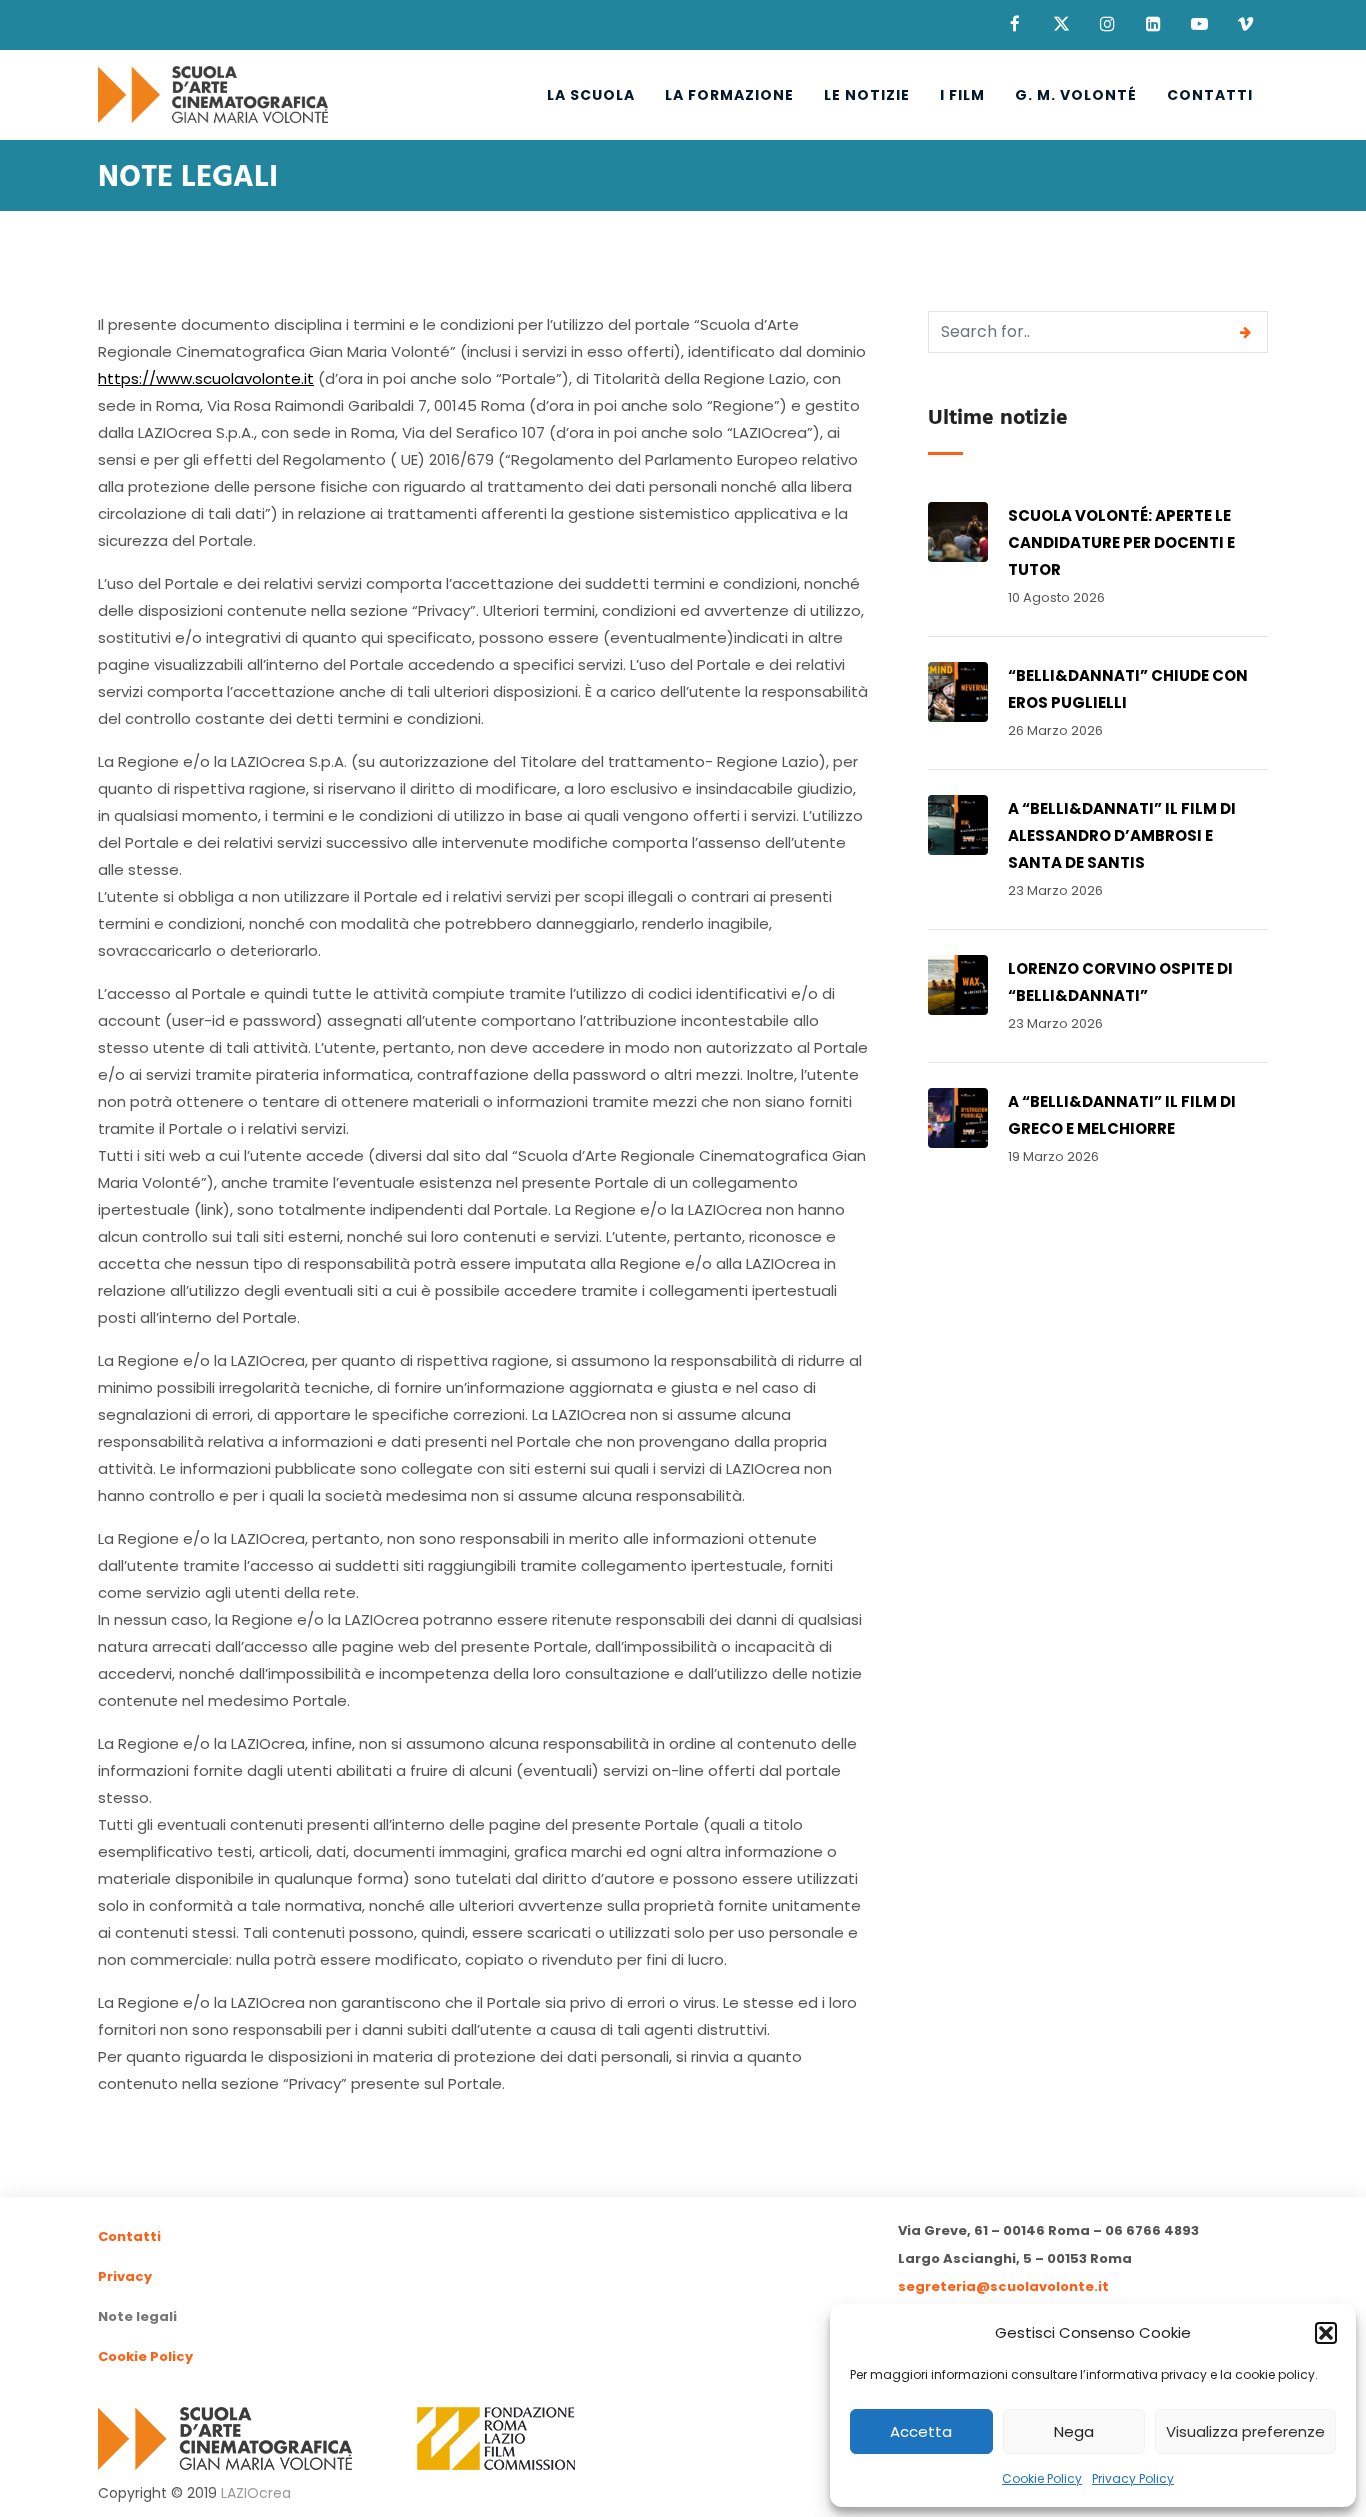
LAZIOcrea (256, 2493)
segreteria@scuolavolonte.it (1003, 2286)
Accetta (921, 2431)
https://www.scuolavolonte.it (206, 378)
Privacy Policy (1133, 2478)
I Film (962, 95)
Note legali (137, 2316)
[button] (1326, 2333)
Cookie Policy (1042, 2478)
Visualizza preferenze (1245, 2431)
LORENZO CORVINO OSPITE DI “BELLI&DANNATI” (1120, 982)
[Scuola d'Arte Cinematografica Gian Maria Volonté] (213, 95)
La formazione (729, 95)
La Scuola (591, 95)
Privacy (125, 2276)
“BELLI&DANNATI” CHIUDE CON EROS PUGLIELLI (1128, 689)
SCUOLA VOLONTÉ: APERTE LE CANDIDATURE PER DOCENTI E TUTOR (1121, 542)
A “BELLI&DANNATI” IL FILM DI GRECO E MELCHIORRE (1122, 1115)
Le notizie (867, 95)
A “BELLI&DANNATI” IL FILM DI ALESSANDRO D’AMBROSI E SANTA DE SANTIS (1122, 835)
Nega (1074, 2431)
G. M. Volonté (1076, 95)
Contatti (1210, 95)
